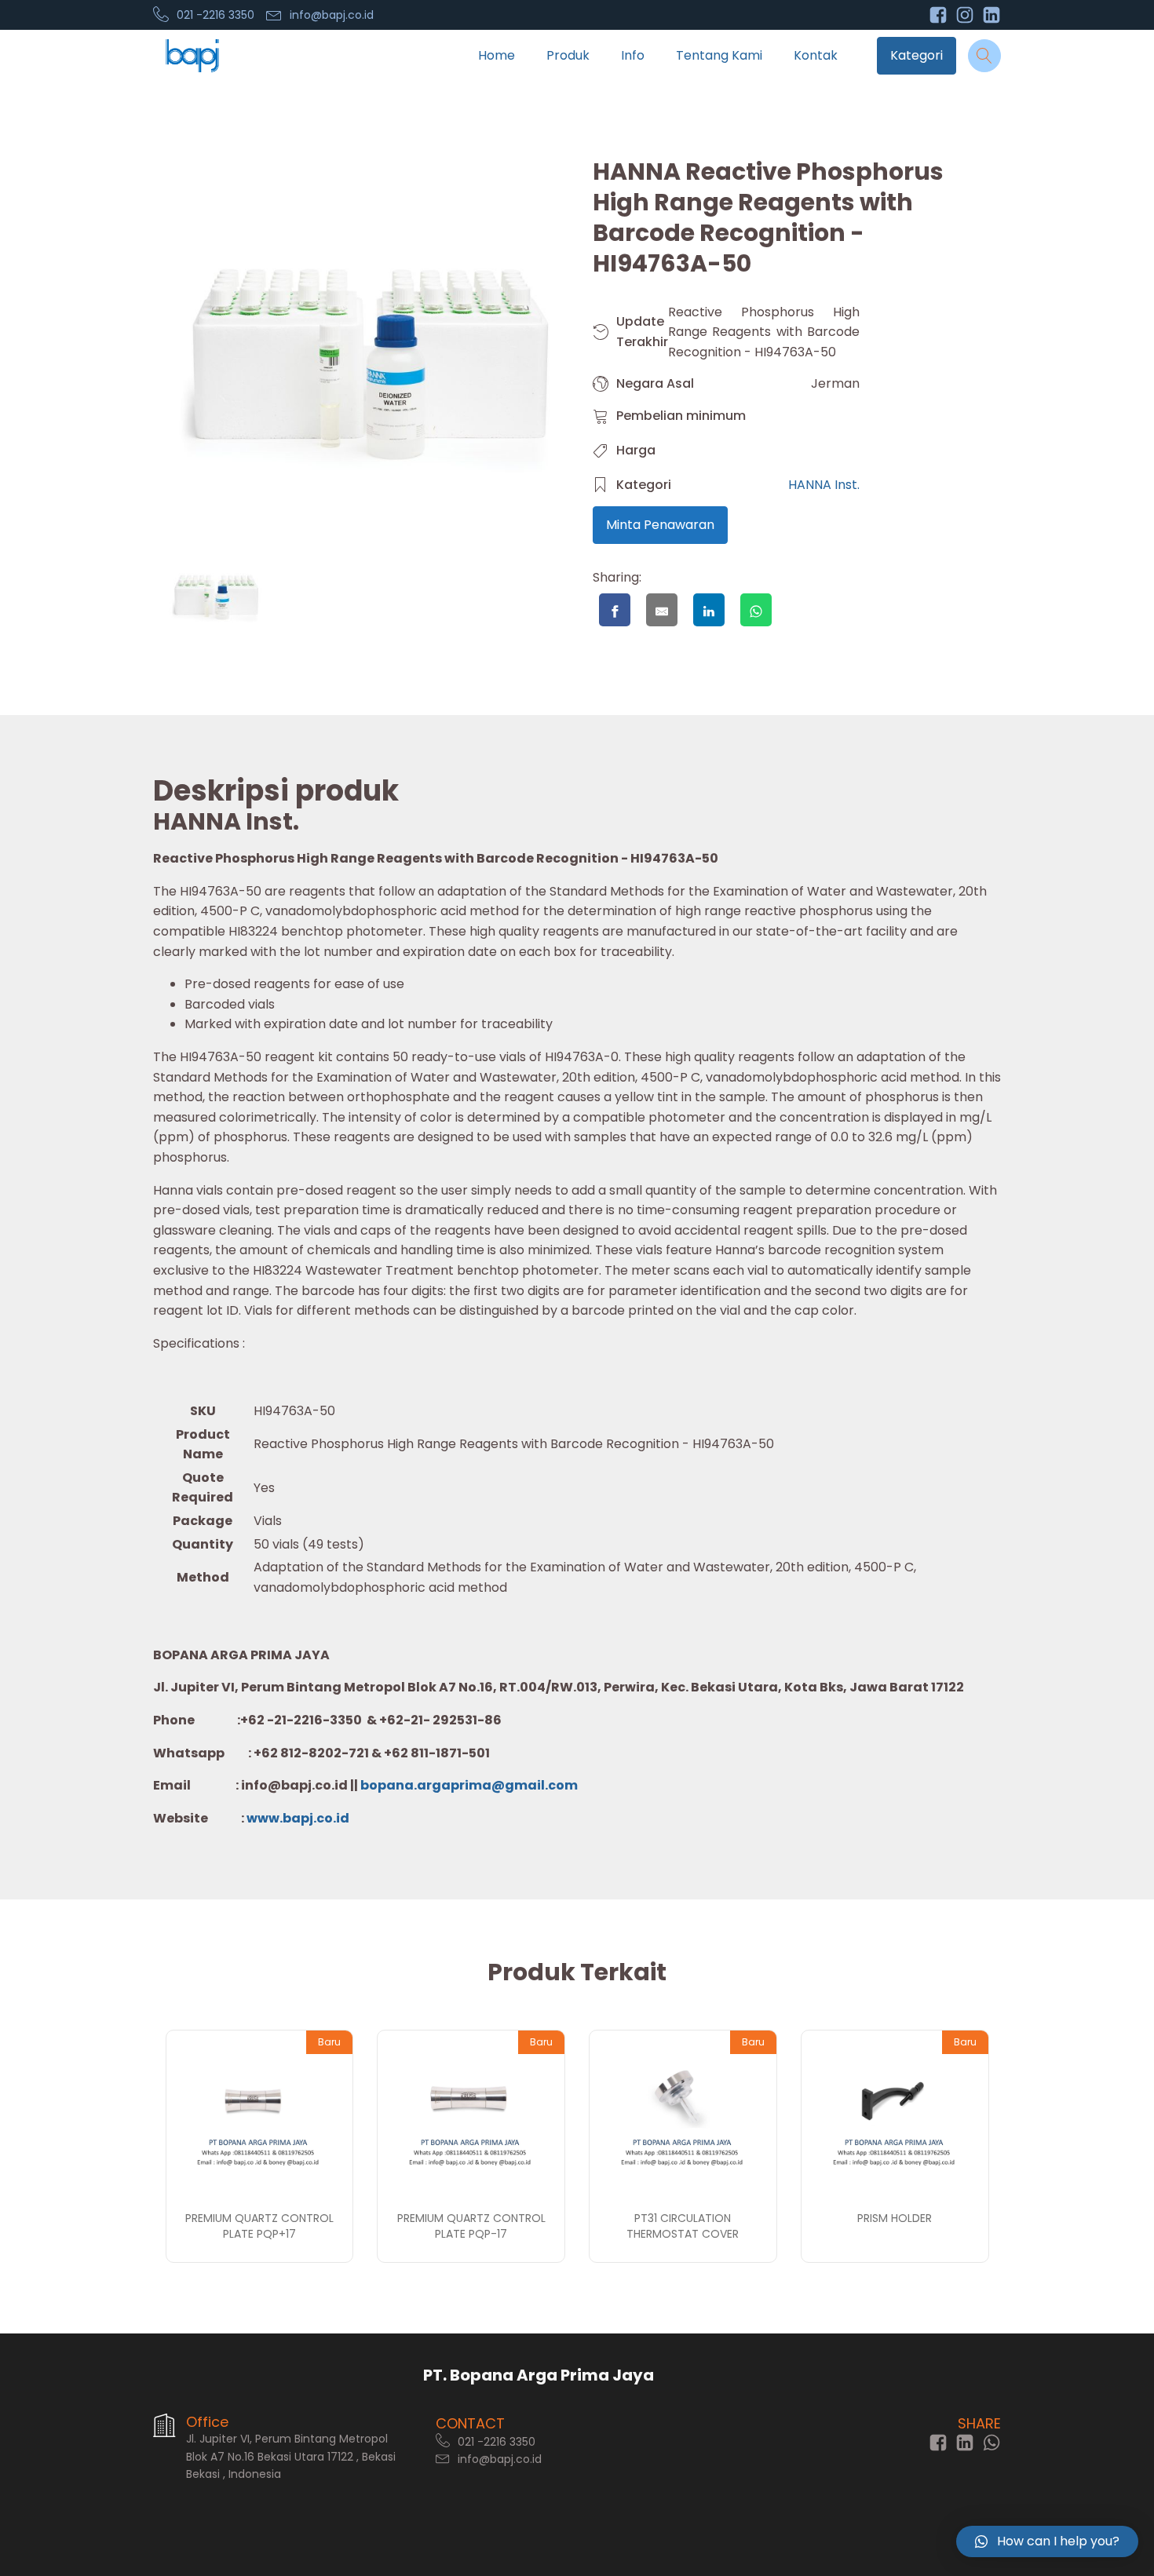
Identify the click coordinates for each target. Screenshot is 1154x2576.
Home (497, 55)
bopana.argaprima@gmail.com (469, 1785)
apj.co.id (320, 1818)
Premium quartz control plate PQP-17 (471, 2226)
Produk (568, 55)
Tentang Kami (719, 55)
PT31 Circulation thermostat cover (683, 2226)
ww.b (274, 1818)
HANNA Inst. (824, 485)
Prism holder (895, 2218)
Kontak (816, 55)
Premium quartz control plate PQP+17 (259, 2226)
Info (633, 55)
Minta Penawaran (660, 525)
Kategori (917, 55)
